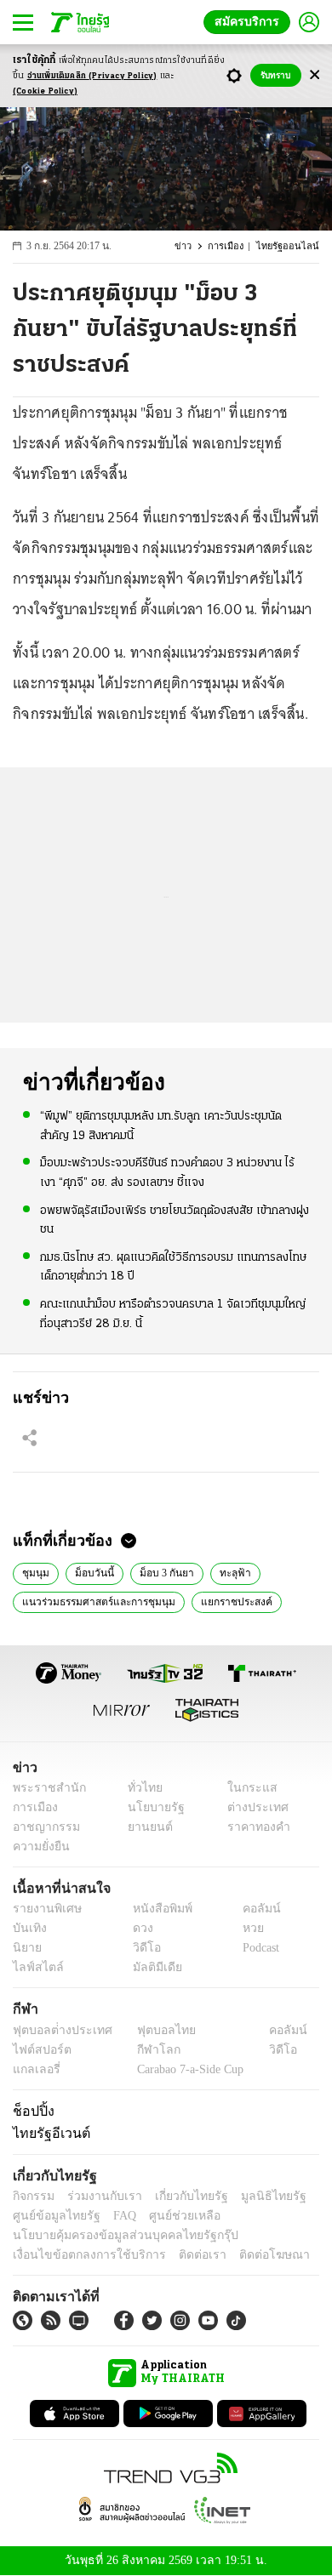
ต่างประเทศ (251, 1807)
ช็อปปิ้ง (31, 2111)
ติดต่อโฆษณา (246, 2255)
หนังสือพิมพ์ (156, 1909)
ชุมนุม (34, 1571)
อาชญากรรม (43, 1827)
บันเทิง (28, 1928)
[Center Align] (315, 75)
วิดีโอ (141, 1948)
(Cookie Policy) (45, 91)
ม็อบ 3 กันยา (159, 1571)
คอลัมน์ (253, 1909)
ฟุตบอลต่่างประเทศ (57, 2030)
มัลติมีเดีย (151, 1967)
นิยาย (26, 1948)
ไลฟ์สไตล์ (34, 1967)
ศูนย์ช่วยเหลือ (168, 2216)
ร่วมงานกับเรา (98, 2196)
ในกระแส (246, 1788)
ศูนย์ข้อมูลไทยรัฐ (52, 2216)
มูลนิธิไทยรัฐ (255, 2196)
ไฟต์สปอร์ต (39, 2050)
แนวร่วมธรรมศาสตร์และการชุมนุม (94, 1600)
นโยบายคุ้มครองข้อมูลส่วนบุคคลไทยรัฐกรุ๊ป (113, 2235)
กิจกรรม (32, 2196)
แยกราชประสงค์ (226, 1600)
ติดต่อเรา (180, 2255)
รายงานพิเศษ (44, 1909)
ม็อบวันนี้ (89, 1571)
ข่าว (192, 246)
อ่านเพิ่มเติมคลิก (92, 76)
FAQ (113, 2216)
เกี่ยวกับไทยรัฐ (179, 2196)
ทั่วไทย (141, 1788)
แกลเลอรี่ (34, 2069)
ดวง (139, 1928)
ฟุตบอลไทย (152, 2030)
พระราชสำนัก (44, 1788)
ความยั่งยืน (39, 1847)
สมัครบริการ (250, 22)
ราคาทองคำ (253, 1827)
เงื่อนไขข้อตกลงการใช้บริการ (79, 2255)
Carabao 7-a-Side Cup (186, 2069)
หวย (246, 1928)
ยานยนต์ (145, 1827)
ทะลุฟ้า (224, 1571)
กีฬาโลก (145, 2050)
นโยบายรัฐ (150, 1807)
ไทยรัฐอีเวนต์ (47, 2133)
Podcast (258, 1948)
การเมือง (234, 246)
